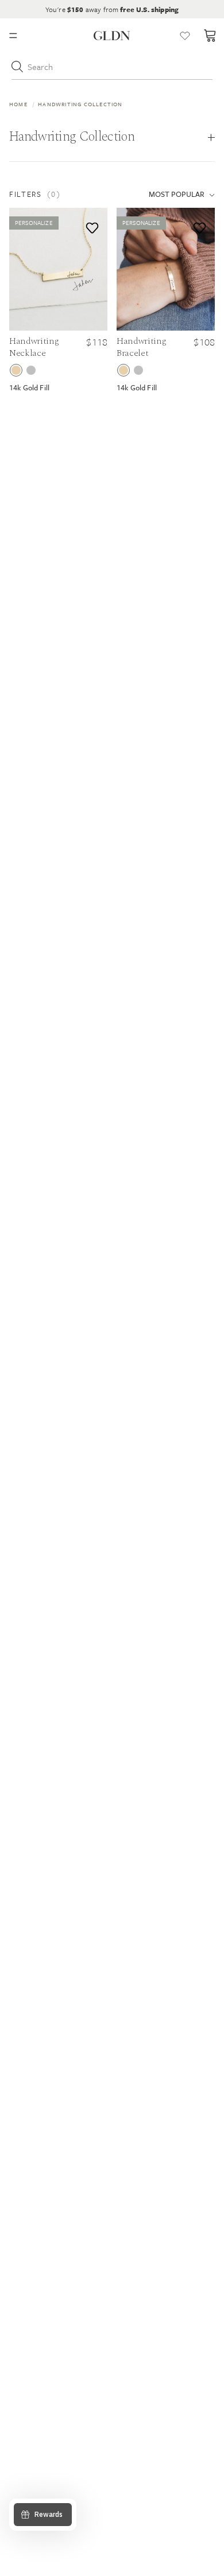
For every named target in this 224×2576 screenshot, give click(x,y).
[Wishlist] (185, 36)
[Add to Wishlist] (90, 225)
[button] (69, 194)
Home (18, 104)
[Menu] (13, 36)
